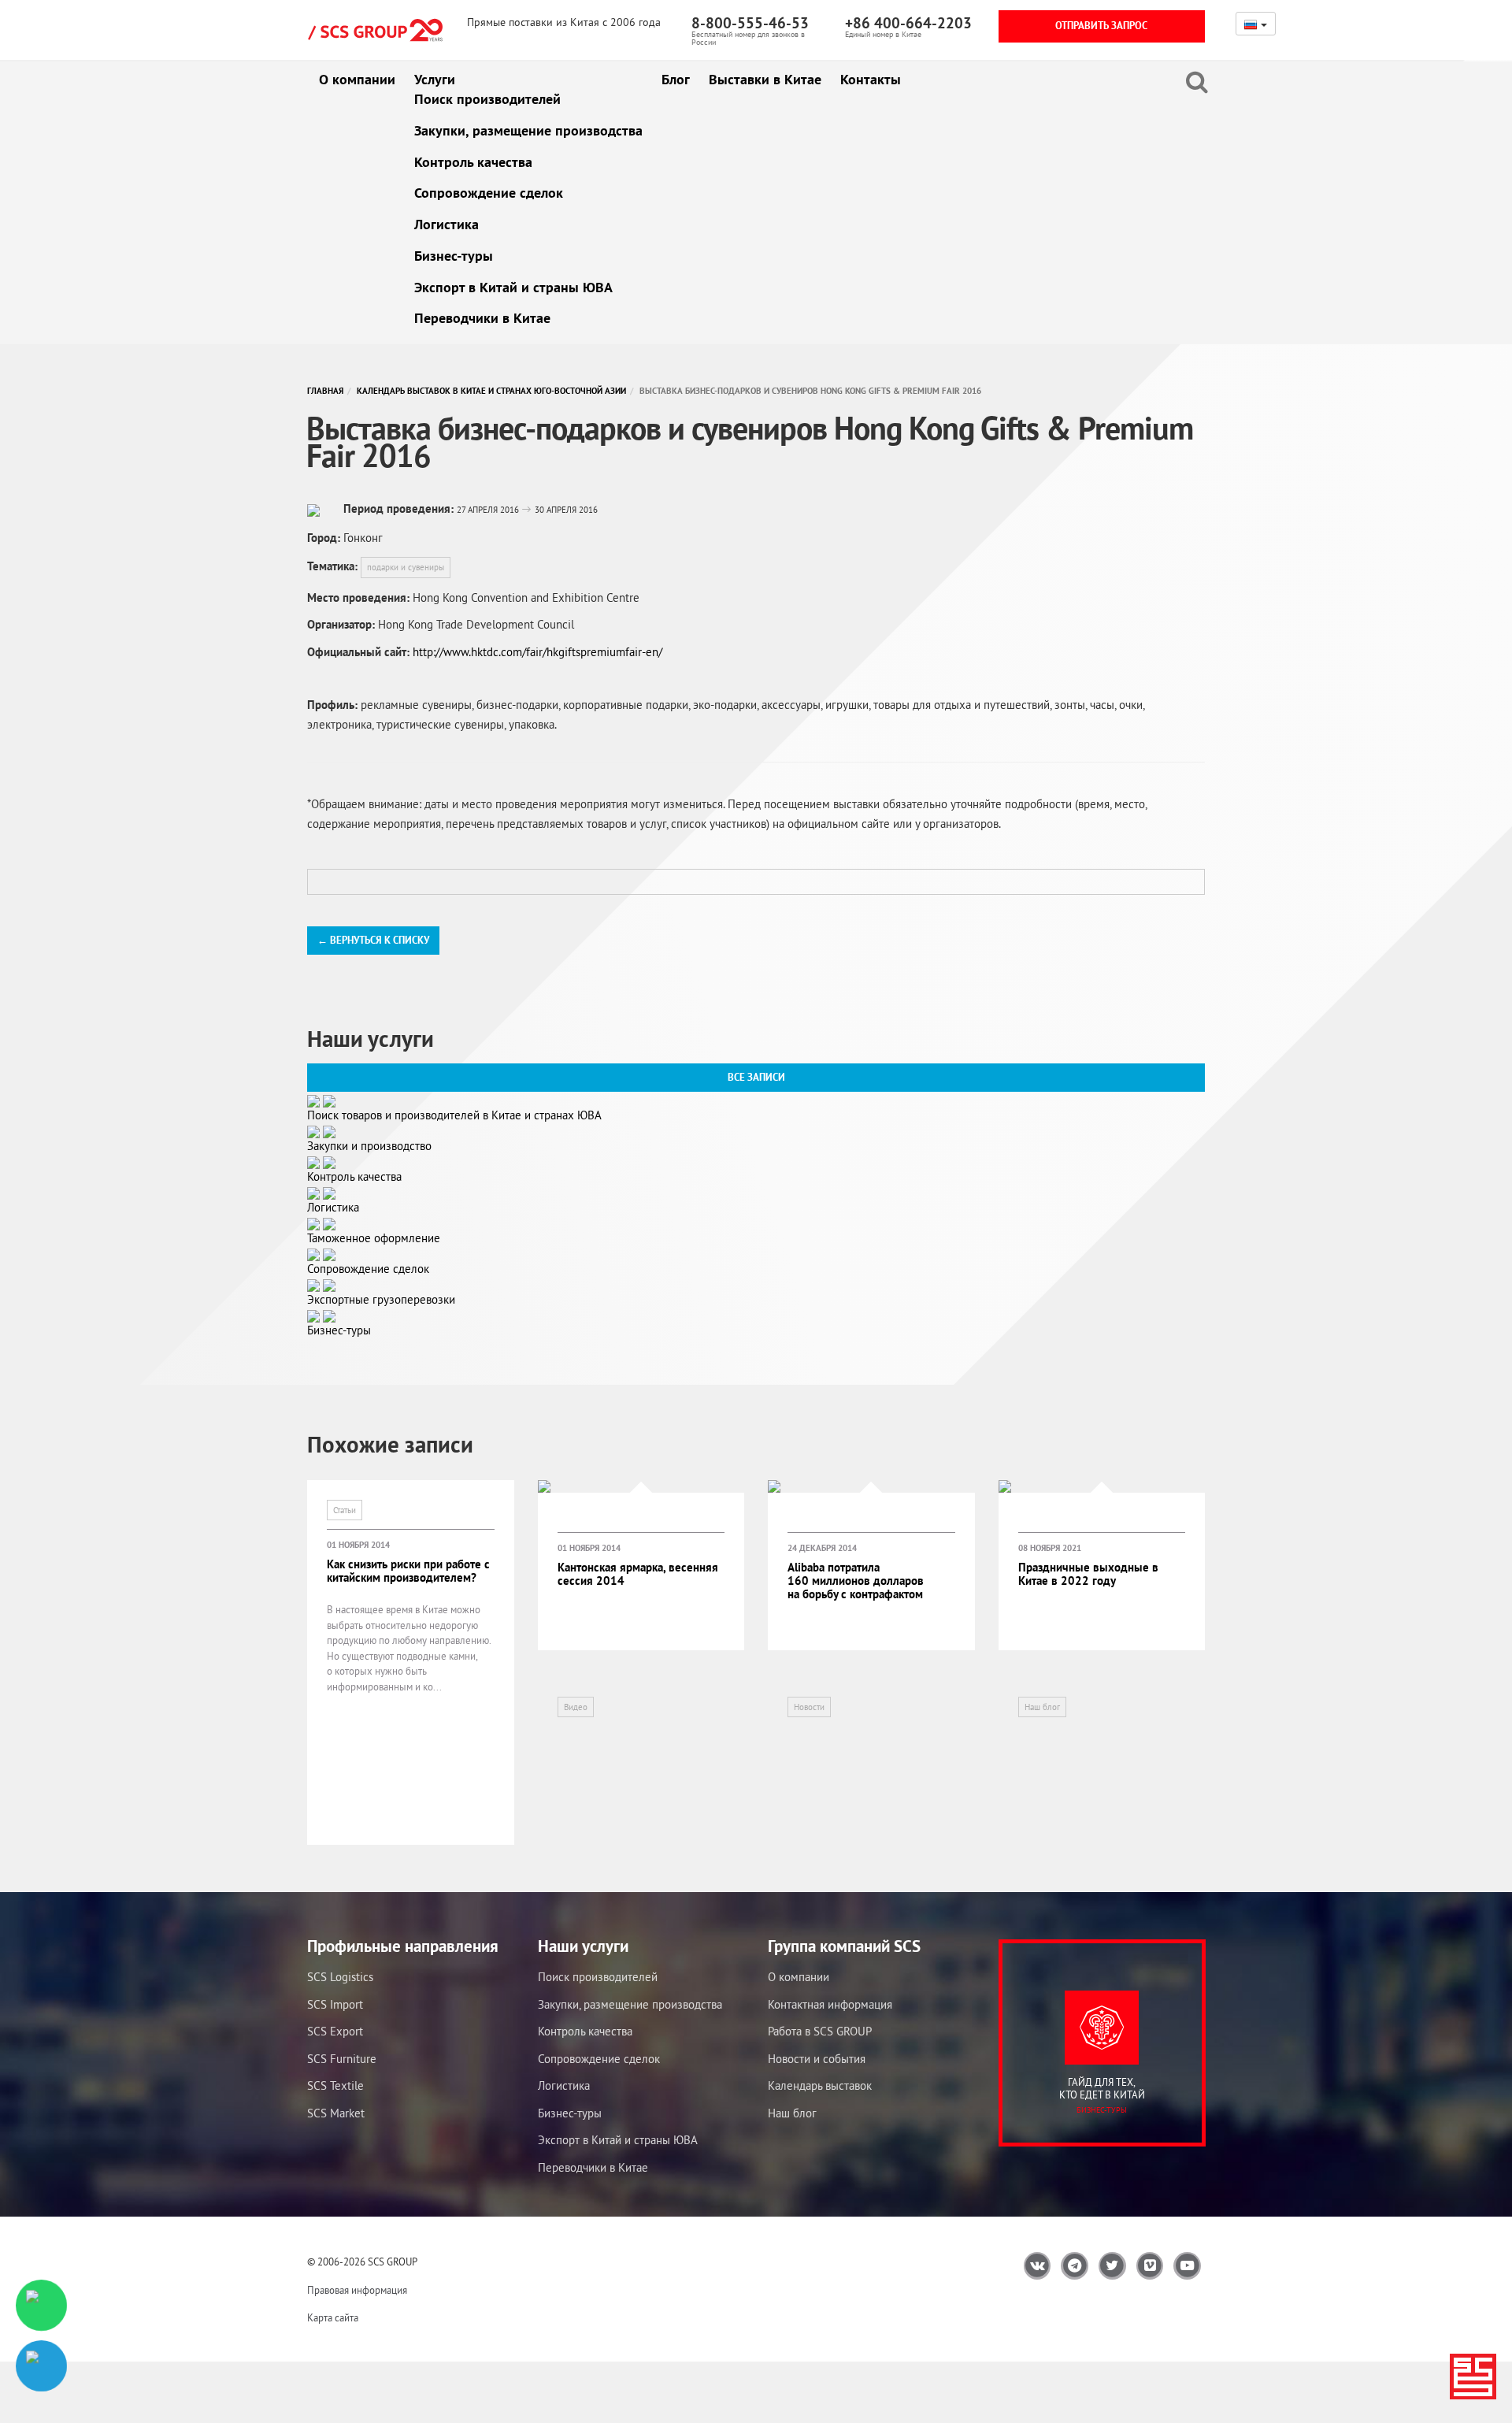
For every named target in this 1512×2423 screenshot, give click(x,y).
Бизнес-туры (454, 256)
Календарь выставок (820, 2085)
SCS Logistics (340, 1977)
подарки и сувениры (406, 567)
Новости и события (817, 2059)
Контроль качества (473, 162)
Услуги (435, 79)
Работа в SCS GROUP (820, 2031)
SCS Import (335, 2004)
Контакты (871, 79)
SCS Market (336, 2113)
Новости (809, 1707)
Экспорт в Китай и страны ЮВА (513, 287)
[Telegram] (41, 2366)
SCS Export (335, 2031)
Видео (576, 1707)
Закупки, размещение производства (528, 130)
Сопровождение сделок (489, 193)
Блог (676, 79)
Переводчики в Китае (482, 318)
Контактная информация (830, 2004)
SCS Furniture (342, 2059)
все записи (756, 1077)
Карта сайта (333, 2318)
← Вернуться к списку (373, 940)
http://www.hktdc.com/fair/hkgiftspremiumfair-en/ (537, 652)
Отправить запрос (1101, 26)
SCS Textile (335, 2085)
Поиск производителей (487, 99)
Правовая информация (357, 2290)
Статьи (345, 1510)
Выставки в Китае (765, 79)
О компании (357, 79)
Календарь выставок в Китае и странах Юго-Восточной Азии (491, 391)
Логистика (447, 224)
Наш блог (1042, 1707)
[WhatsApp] (41, 2305)
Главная (325, 391)
